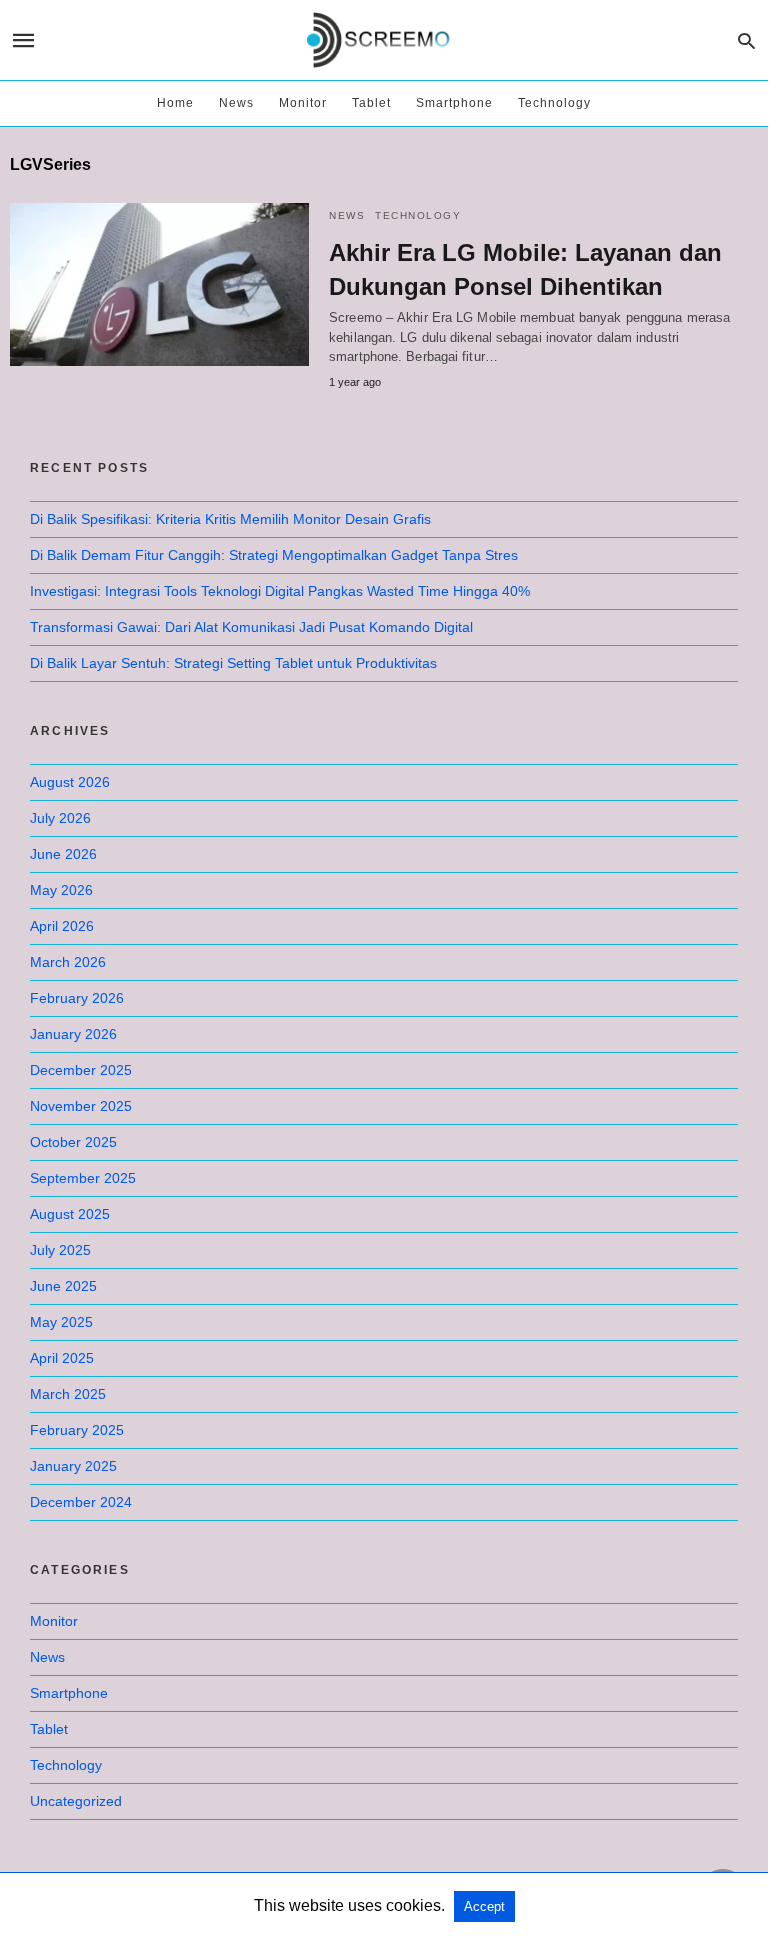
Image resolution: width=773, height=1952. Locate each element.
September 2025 (83, 1178)
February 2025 (77, 1430)
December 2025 (81, 1070)
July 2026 (60, 818)
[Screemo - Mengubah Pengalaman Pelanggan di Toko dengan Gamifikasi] (382, 40)
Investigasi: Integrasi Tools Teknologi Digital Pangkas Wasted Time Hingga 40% (280, 591)
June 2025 (63, 1286)
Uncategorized (76, 1801)
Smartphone (454, 103)
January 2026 (73, 1034)
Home (175, 103)
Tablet (371, 103)
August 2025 (70, 1214)
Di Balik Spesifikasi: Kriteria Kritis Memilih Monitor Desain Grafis (230, 519)
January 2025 (73, 1466)
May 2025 (61, 1322)
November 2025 (81, 1106)
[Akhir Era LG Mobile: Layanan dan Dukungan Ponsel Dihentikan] (159, 284)
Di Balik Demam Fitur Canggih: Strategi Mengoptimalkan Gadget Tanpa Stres (274, 555)
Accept (484, 1906)
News (236, 103)
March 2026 (68, 962)
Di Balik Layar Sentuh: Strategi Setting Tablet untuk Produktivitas (233, 663)
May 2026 (61, 890)
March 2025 (68, 1394)
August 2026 (70, 782)
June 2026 (63, 854)
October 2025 (73, 1142)
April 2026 (62, 926)
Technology (554, 103)
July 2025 (60, 1250)
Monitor (303, 103)
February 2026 (77, 998)
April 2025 (62, 1358)
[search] (746, 40)
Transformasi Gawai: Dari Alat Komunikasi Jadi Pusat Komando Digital (251, 627)
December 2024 (81, 1502)
